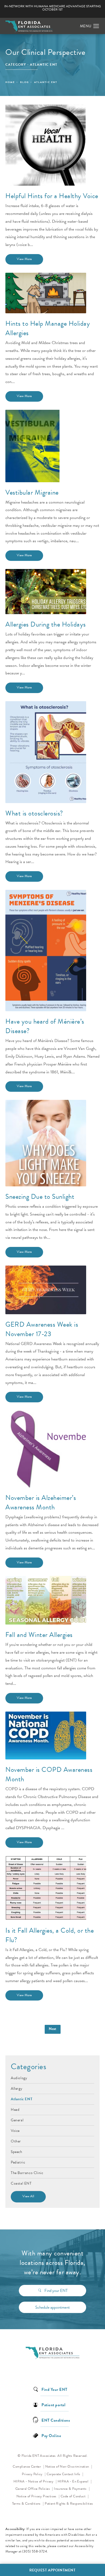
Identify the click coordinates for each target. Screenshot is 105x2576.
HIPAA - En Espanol (73, 2481)
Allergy (17, 2088)
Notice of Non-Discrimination (69, 2466)
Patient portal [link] (53, 2404)
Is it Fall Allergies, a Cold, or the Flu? (50, 1935)
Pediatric (18, 2162)
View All (28, 2196)
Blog (24, 82)
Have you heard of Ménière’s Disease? (45, 1026)
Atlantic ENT (22, 2099)
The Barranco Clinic (27, 2172)
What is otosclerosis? (34, 813)
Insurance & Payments (71, 2489)
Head (15, 2109)
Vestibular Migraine (32, 492)
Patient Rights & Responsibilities (69, 2504)
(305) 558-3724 (35, 2551)
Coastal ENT (21, 2183)
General (17, 2120)
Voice (15, 2130)
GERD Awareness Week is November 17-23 (42, 1329)
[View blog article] (46, 145)
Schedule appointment (52, 2307)
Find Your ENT (55, 2389)
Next (53, 2029)
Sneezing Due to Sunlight (40, 1197)
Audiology (19, 2078)
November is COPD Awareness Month (49, 1774)
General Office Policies (33, 2489)
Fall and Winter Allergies (39, 1635)
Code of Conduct (75, 2496)
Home (10, 82)
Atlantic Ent (46, 82)
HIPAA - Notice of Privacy (35, 2481)
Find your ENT (56, 2291)
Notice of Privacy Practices (38, 2496)
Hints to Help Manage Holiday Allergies (48, 328)
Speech (17, 2151)
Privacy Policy (34, 2474)
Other (16, 2141)
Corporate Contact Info (64, 2474)
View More (24, 259)
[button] (96, 26)
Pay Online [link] (51, 2435)
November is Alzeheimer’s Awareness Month (41, 1502)
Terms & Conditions (27, 2504)
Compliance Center (27, 2467)
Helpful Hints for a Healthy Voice (52, 196)
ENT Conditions (56, 2420)
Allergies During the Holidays (46, 624)
